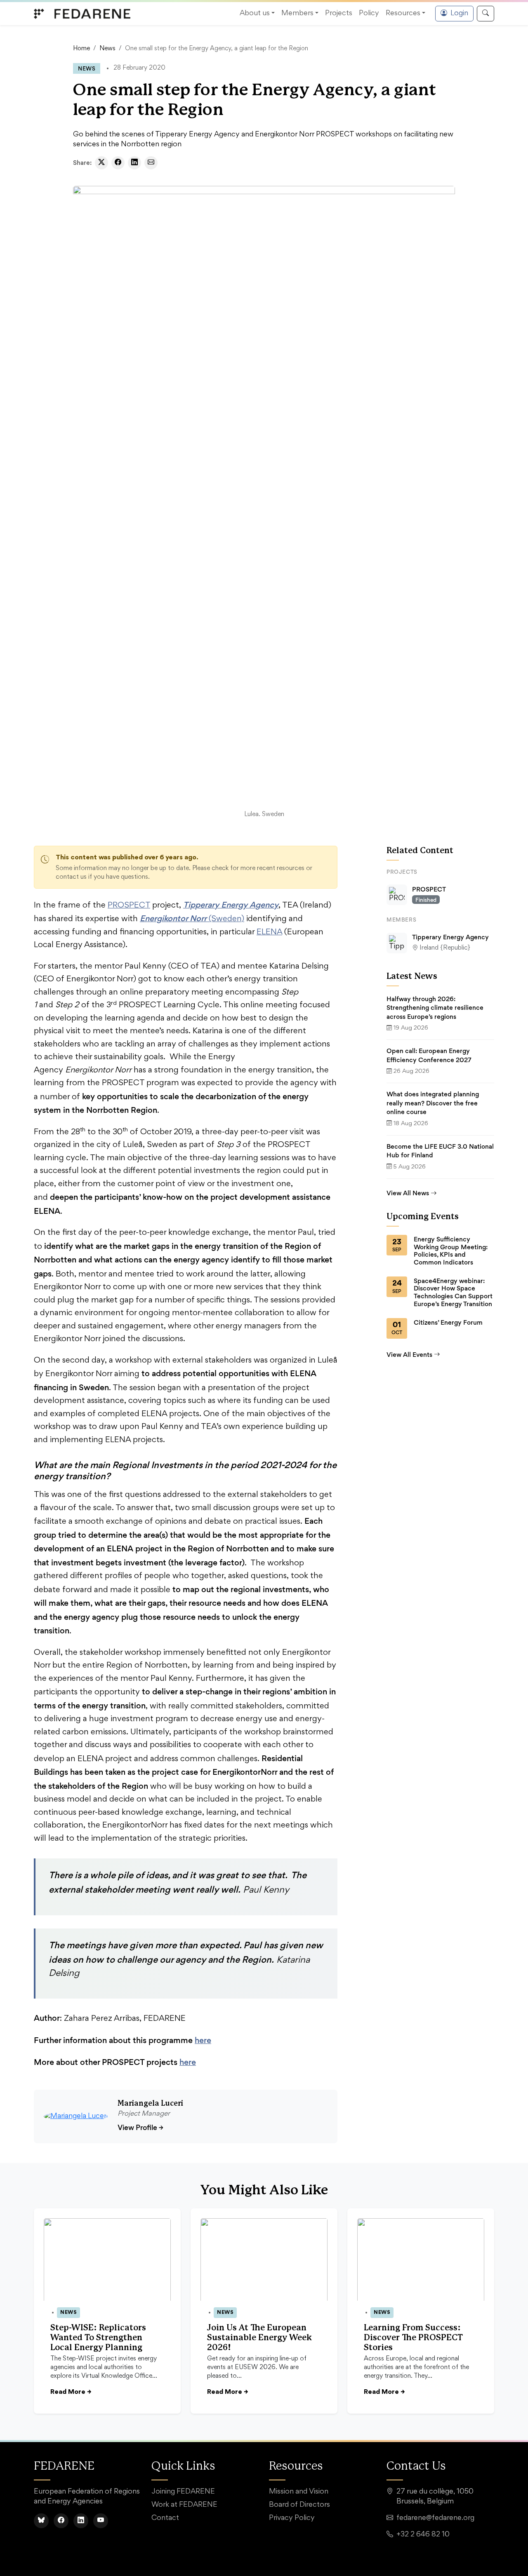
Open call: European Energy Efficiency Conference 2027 (429, 1055)
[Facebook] (61, 2521)
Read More (71, 2392)
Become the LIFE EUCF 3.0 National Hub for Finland (440, 1151)
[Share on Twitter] (101, 163)
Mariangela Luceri (150, 2104)
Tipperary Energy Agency (450, 937)
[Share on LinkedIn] (134, 163)
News (107, 49)
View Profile (140, 2127)
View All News (408, 1193)
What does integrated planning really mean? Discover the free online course (433, 1103)
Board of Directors (299, 2505)
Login (459, 14)
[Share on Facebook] (118, 163)
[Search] (486, 14)
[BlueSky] (41, 2521)
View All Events (409, 1355)
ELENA (269, 932)
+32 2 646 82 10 (423, 2535)
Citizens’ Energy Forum (448, 1323)
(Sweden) (192, 919)
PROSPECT (129, 906)
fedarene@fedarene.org (435, 2518)
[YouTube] (101, 2521)
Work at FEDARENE (184, 2505)
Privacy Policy (292, 2518)
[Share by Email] (151, 163)
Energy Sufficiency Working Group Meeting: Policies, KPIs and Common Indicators (451, 1251)
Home (81, 49)
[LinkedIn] (81, 2521)
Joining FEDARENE (183, 2492)
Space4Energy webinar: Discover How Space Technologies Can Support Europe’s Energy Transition (453, 1293)
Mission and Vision (299, 2492)
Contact (165, 2518)
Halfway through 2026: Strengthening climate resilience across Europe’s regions (435, 1008)
